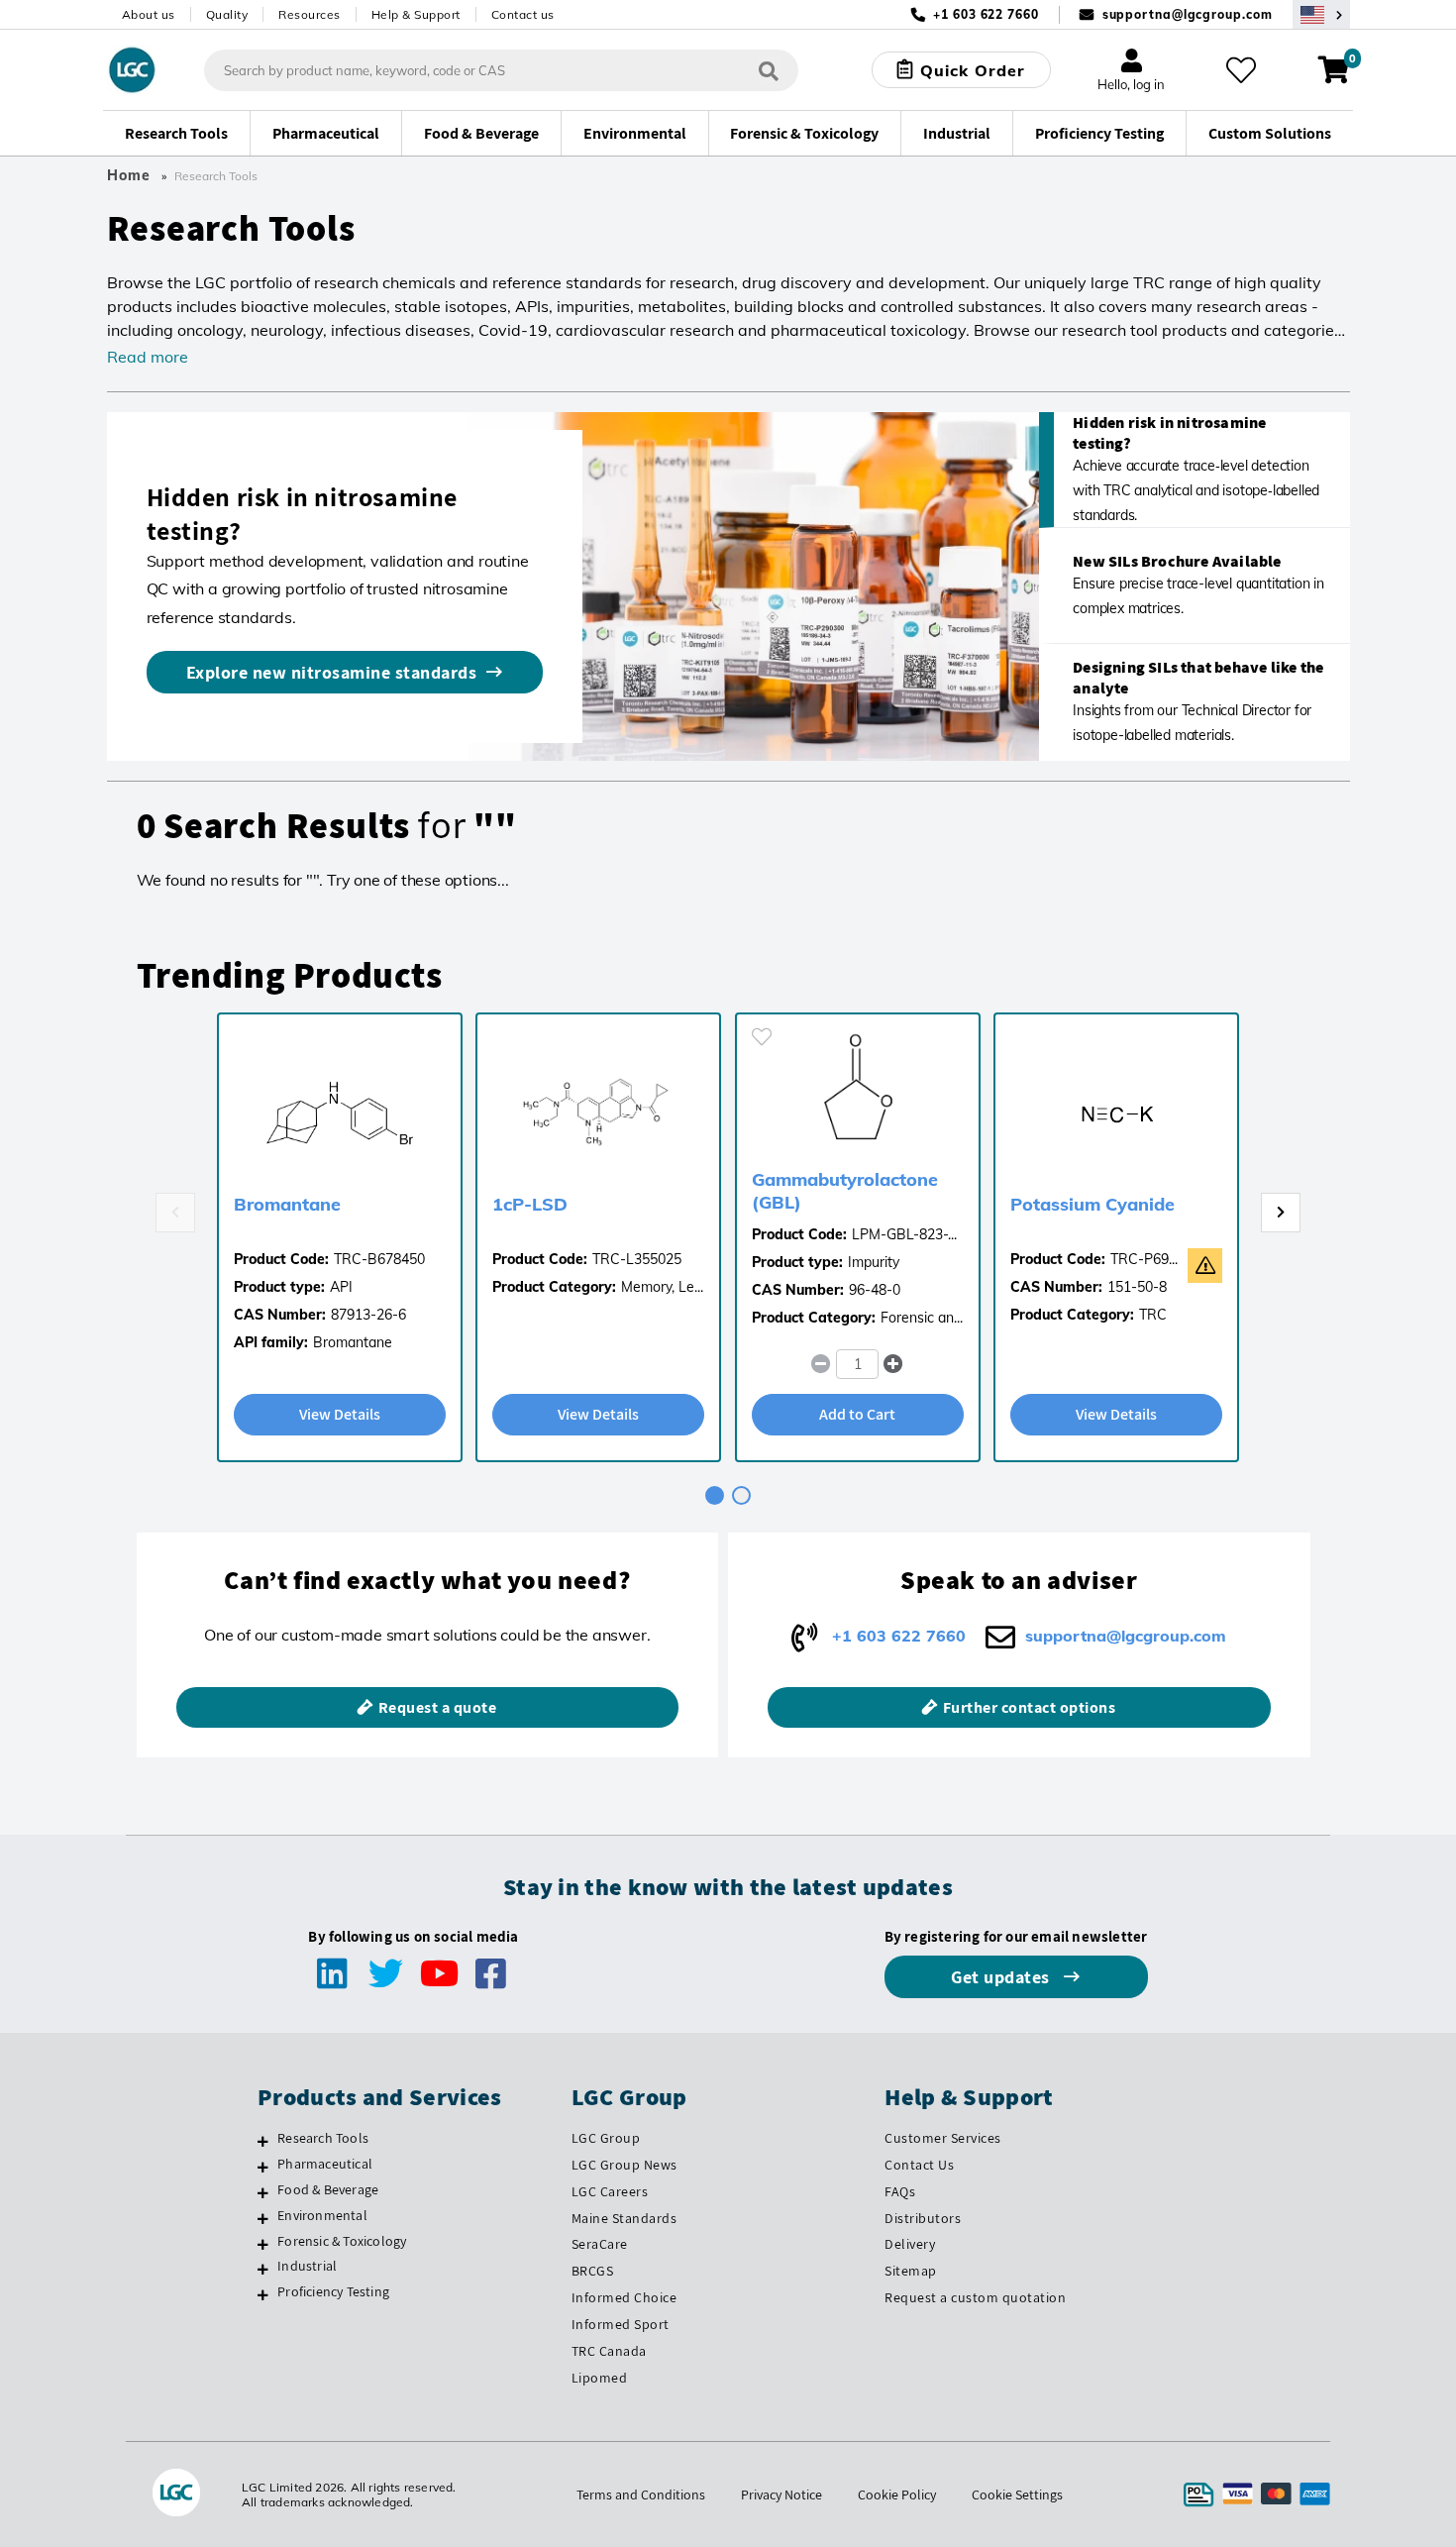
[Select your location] (1321, 14)
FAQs (900, 2191)
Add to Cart (857, 1414)
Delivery (910, 2244)
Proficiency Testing (333, 2291)
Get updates (1002, 1977)
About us (149, 14)
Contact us (523, 14)
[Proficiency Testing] (263, 2294)
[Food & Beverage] (263, 2192)
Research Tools (323, 2138)
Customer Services (943, 2138)
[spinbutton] (857, 1364)
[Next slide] (1281, 1213)
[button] (894, 1364)
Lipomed (600, 2378)
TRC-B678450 (379, 1259)
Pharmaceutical (325, 2164)
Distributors (923, 2218)
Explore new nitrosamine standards (332, 672)
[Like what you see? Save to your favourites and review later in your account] (1241, 70)
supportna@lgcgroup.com (1188, 14)
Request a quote (438, 1707)
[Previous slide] (175, 1213)
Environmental (322, 2215)
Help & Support (416, 14)
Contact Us (919, 2165)
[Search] (769, 70)
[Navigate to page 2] (741, 1495)
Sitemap (911, 2271)
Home (129, 175)
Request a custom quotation (975, 2297)
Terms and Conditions (641, 2494)
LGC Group (606, 2138)
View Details (340, 1414)
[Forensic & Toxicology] (263, 2244)
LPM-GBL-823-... (904, 1234)
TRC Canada (609, 2351)
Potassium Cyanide (1092, 1204)
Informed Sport (621, 2324)
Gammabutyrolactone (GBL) (845, 1191)
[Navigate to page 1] (715, 1495)
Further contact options (1030, 1707)
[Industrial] (263, 2269)
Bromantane (287, 1204)
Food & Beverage (328, 2189)
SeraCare (600, 2244)
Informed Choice (624, 2297)
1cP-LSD (530, 1204)
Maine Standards (624, 2218)
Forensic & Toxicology (342, 2241)
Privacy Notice (781, 2494)
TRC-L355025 (637, 1259)
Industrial (307, 2266)
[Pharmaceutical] (263, 2167)
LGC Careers (610, 2191)
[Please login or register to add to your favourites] (762, 1037)
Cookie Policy (897, 2494)
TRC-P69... (1144, 1259)
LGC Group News (624, 2165)
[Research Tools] (263, 2141)
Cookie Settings (1017, 2494)
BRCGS (593, 2271)
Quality (227, 14)
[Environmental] (263, 2218)
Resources (310, 14)
